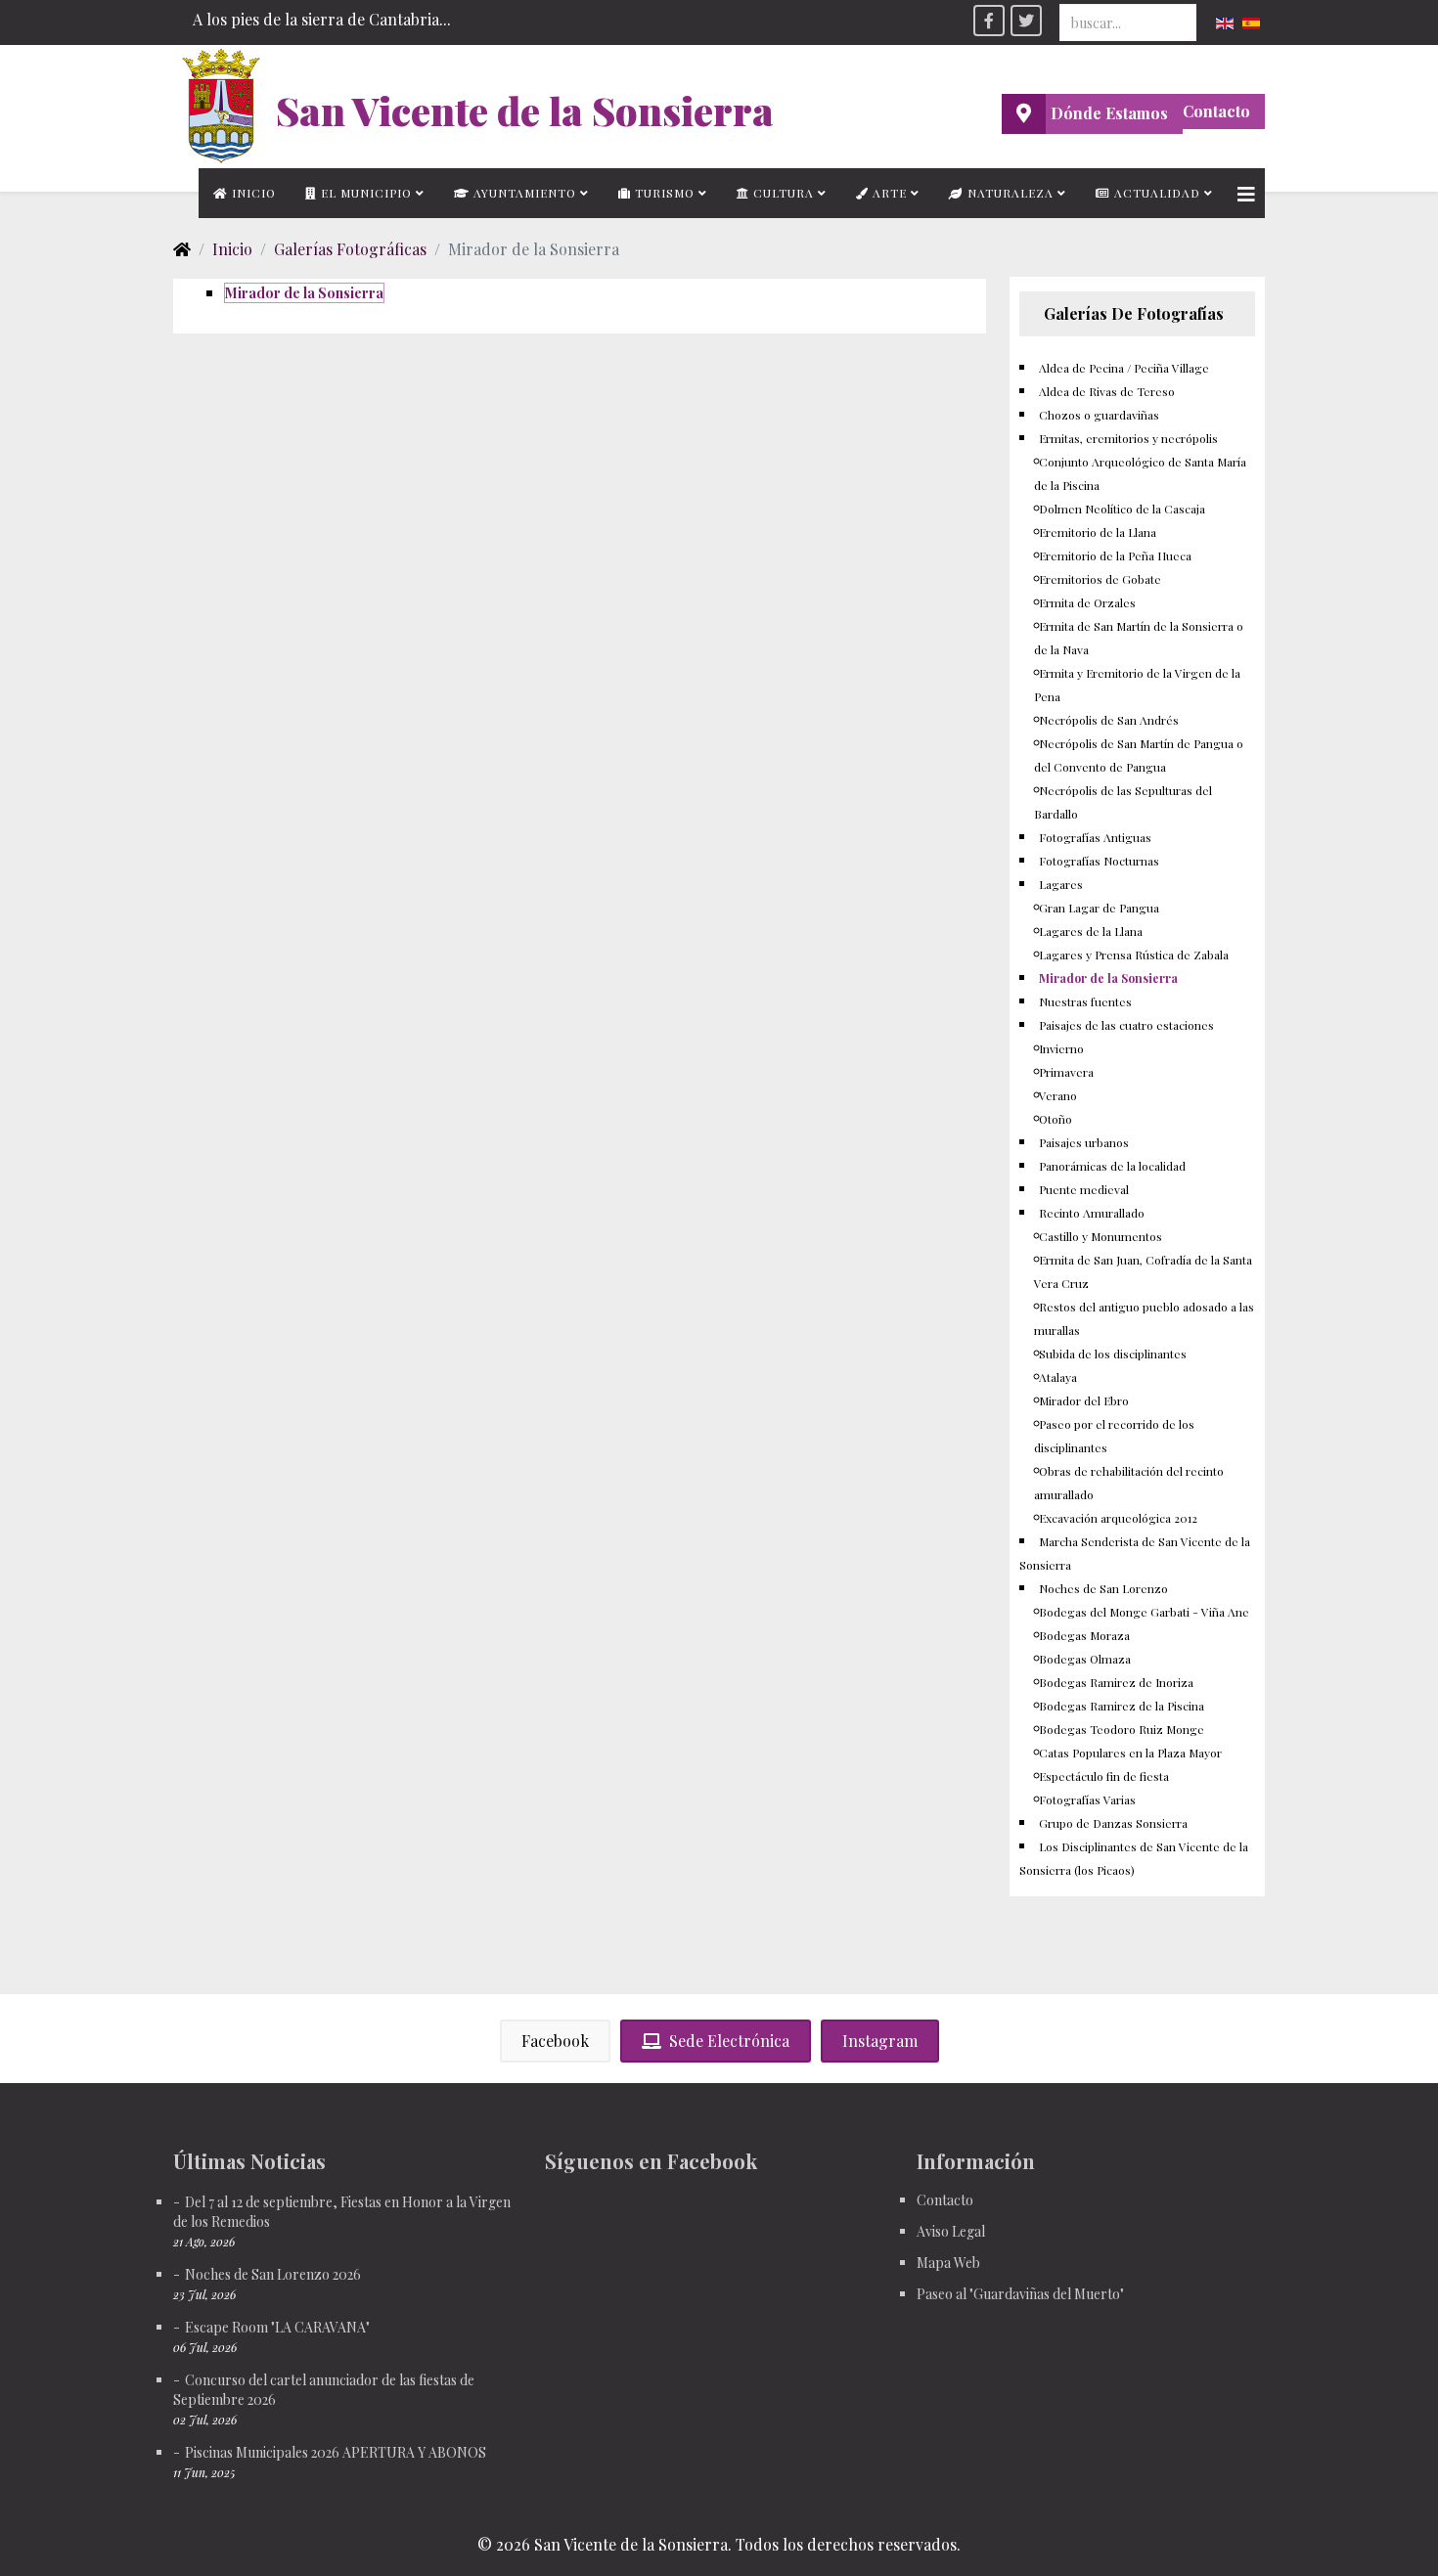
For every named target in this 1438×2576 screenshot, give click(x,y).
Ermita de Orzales (1087, 602)
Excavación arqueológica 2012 (1118, 1518)
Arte (888, 193)
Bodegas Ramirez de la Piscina (1122, 1706)
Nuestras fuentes (1085, 1001)
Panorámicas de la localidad (1112, 1166)
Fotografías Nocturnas (1099, 861)
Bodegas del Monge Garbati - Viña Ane (1144, 1612)
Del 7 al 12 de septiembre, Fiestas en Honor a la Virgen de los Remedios (342, 2212)
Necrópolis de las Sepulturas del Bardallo (1123, 802)
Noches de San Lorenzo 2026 (273, 2274)
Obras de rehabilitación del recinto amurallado (1129, 1483)
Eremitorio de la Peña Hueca (1115, 555)
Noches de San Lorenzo (1103, 1588)
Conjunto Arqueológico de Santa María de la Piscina (1140, 473)
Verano (1058, 1095)
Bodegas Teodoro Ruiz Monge (1122, 1729)
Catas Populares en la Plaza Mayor (1130, 1753)
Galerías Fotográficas (350, 249)
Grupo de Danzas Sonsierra (1113, 1823)
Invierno (1061, 1048)
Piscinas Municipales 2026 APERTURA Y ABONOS (336, 2452)
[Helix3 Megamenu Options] (1246, 193)
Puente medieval (1084, 1189)
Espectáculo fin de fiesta (1104, 1776)
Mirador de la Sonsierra (304, 293)
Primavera (1066, 1072)
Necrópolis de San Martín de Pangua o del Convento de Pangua (1139, 755)
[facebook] (989, 21)
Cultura (782, 193)
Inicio (252, 193)
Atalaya (1058, 1377)
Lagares (1061, 884)
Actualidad (1155, 193)
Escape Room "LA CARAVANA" (277, 2327)
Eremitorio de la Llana (1098, 532)
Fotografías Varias (1087, 1799)
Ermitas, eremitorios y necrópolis (1128, 438)
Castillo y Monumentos (1101, 1236)
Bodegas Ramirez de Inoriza (1116, 1682)
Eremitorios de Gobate (1100, 579)
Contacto (1216, 111)
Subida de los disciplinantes (1113, 1354)
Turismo (663, 193)
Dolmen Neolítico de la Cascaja (1122, 509)
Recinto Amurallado (1092, 1213)
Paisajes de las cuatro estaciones (1126, 1025)
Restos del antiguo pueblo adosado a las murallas (1144, 1318)
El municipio (364, 193)
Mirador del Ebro (1084, 1400)
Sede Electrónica (729, 2041)
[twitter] (1026, 21)
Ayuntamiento (523, 193)
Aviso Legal (951, 2231)
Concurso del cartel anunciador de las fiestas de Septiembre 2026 (324, 2390)
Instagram (880, 2041)
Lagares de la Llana (1091, 931)
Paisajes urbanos (1084, 1142)
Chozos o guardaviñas (1099, 415)
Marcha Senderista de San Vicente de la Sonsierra (1135, 1553)
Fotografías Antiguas (1095, 837)
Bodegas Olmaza (1085, 1659)
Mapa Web (948, 2263)
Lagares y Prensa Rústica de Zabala (1134, 955)
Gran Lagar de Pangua (1099, 908)
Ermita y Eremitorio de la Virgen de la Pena (1137, 685)
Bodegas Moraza (1084, 1635)
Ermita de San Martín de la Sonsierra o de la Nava (1139, 638)
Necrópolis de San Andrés (1109, 720)
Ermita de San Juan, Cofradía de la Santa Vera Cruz (1143, 1271)
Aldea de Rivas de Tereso (1107, 391)
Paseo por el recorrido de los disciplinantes (1114, 1436)
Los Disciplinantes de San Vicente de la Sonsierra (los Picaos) (1134, 1858)
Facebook (555, 2041)
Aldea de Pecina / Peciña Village (1124, 368)
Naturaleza (1009, 193)
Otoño (1056, 1119)
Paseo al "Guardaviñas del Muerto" (1020, 2294)
